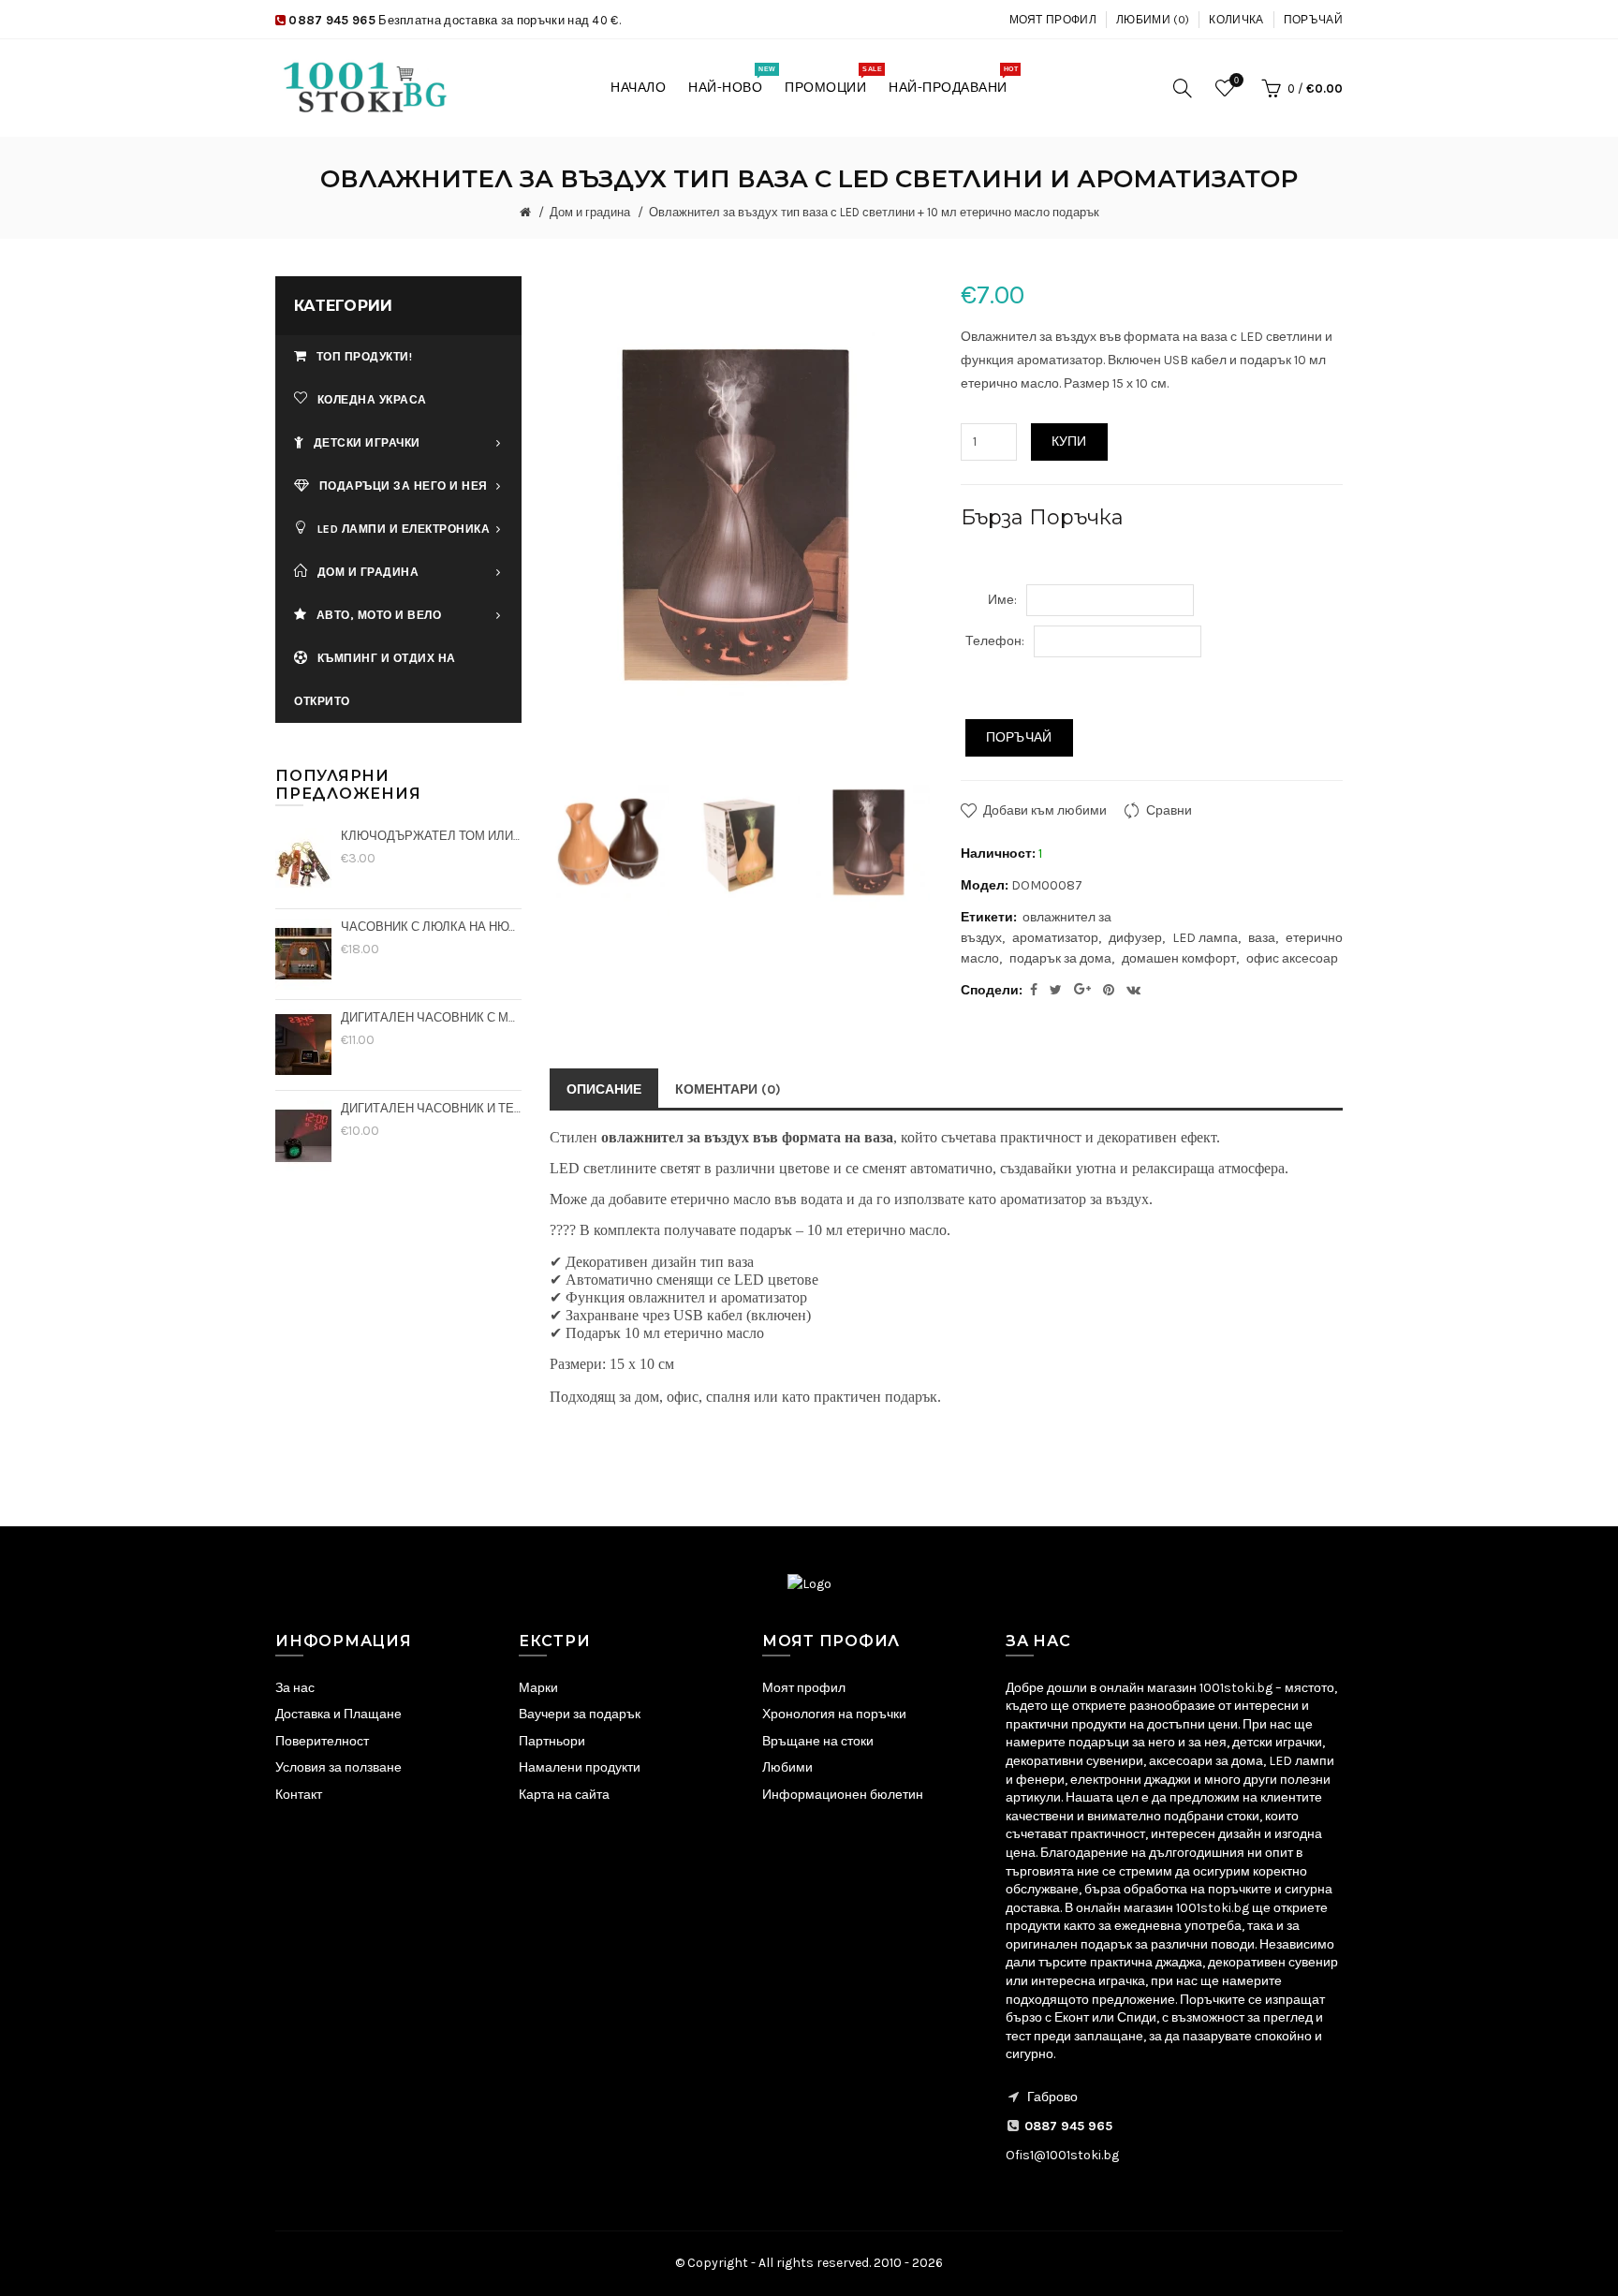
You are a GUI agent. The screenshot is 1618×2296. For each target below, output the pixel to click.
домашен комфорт (1179, 958)
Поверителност (322, 1741)
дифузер (1135, 938)
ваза (1262, 938)
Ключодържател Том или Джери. (431, 836)
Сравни (1169, 810)
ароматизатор (1055, 938)
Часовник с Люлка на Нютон (431, 927)
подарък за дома (1060, 958)
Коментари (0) (728, 1089)
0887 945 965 (332, 20)
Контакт (299, 1795)
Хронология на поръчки (834, 1714)
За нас (295, 1688)
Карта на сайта (564, 1795)
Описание (604, 1089)
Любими (787, 1767)
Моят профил (1053, 20)
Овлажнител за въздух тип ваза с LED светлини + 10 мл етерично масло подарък (874, 212)
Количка (1236, 20)
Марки (538, 1688)
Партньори (552, 1741)
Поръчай (1313, 20)
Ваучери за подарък (580, 1714)
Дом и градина (590, 212)
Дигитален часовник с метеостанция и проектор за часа (431, 1017)
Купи (1069, 442)
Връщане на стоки (818, 1741)
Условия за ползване (338, 1767)
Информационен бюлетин (843, 1795)
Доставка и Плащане (338, 1714)
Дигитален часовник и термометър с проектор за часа (431, 1108)
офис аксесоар (1292, 958)
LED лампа (1205, 938)
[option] (610, 844)
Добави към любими (1045, 810)
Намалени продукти (580, 1767)
